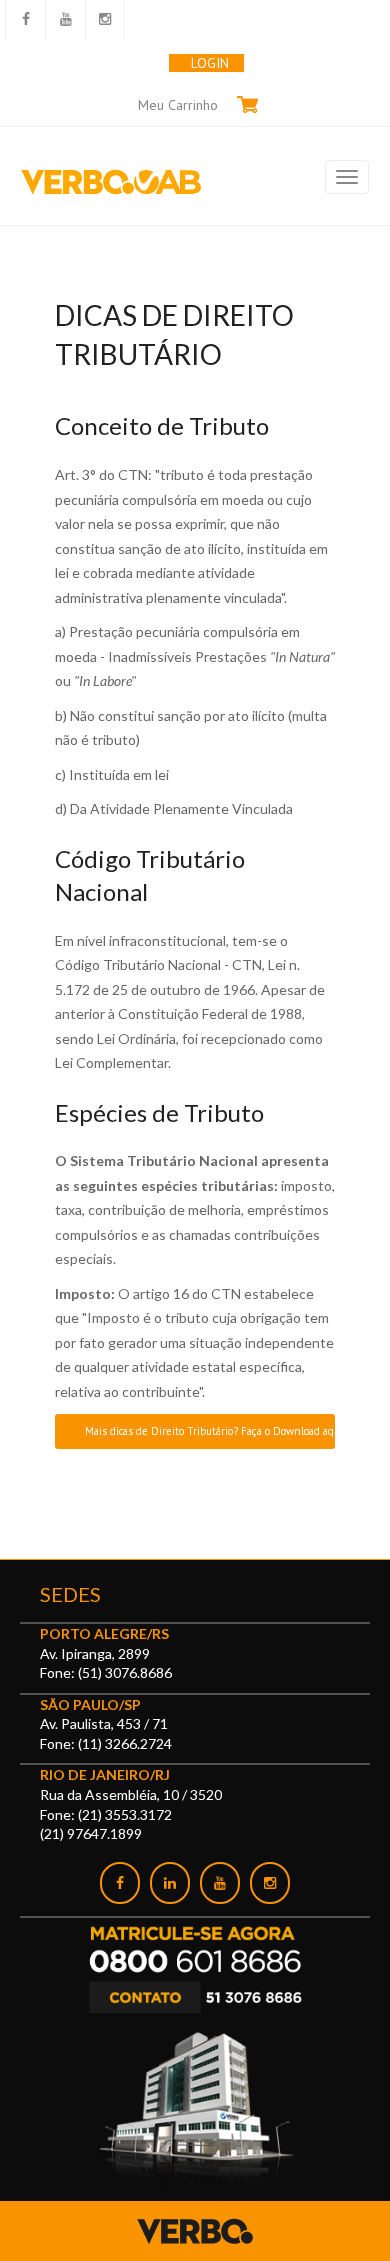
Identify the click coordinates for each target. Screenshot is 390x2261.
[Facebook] (120, 1883)
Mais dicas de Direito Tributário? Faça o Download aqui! (210, 1431)
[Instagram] (270, 1883)
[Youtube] (220, 1883)
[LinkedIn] (170, 1883)
